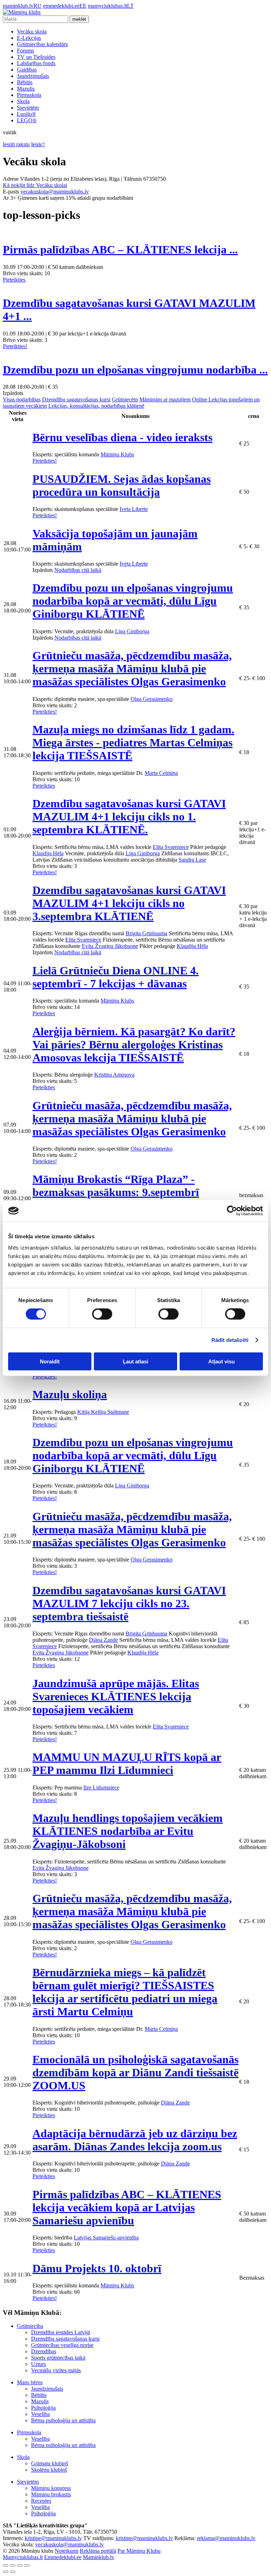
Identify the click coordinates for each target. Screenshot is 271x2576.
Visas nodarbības (22, 399)
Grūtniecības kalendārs (42, 44)
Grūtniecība (30, 2326)
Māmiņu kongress (51, 2488)
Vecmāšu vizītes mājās (56, 2370)
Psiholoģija (43, 2408)
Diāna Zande (103, 1640)
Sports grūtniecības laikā (58, 2358)
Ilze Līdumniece (101, 1788)
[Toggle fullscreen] (20, 2565)
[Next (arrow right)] (13, 2572)
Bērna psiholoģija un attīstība (63, 2420)
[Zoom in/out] (27, 2565)
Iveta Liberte (134, 509)
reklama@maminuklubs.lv (226, 2538)
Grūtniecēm (125, 399)
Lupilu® (26, 114)
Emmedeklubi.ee (63, 2557)
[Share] (13, 2565)
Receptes (41, 2501)
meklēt (79, 19)
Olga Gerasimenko (152, 699)
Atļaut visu (221, 1361)
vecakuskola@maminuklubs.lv (55, 192)
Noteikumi (67, 2551)
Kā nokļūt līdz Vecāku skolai (35, 185)
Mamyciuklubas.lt (23, 2557)
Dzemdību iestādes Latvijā (61, 2332)
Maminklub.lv (99, 2557)
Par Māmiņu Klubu (139, 2551)
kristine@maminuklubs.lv (53, 2538)
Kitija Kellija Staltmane (103, 1412)
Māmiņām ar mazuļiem (165, 399)
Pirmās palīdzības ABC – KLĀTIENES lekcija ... (120, 249)
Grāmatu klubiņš (50, 2463)
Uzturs (38, 2364)
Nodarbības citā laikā (78, 570)
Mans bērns (30, 2382)
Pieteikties (14, 280)
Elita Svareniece (171, 847)
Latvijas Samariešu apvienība (106, 2238)
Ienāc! (38, 144)
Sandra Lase (192, 860)
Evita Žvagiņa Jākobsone (110, 946)
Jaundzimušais (33, 76)
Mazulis (26, 89)
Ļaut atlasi (135, 1361)
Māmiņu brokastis (51, 2494)
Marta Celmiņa (161, 773)
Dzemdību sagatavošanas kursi (76, 399)
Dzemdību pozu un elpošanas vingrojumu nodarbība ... (135, 370)
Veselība (40, 2414)
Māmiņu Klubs (117, 454)
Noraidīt (50, 1361)
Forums (25, 51)
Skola (23, 101)
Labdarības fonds (36, 63)
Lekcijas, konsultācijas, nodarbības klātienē (96, 406)
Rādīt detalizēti (230, 1340)
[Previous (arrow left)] (6, 2572)
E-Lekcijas (29, 38)
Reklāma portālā (98, 2551)
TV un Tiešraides (36, 57)
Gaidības (27, 70)
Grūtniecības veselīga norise (62, 2345)
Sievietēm (28, 108)
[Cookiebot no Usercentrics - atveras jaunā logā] (232, 1211)
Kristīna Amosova (114, 1075)
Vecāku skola (32, 32)
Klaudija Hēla (48, 853)
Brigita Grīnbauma (146, 933)
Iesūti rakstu (16, 144)
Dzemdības (44, 2351)
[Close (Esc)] (6, 2565)
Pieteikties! (15, 346)
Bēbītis (25, 82)
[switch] (102, 1314)
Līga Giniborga (132, 631)
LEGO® (27, 120)
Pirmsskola (29, 95)
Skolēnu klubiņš (49, 2470)
